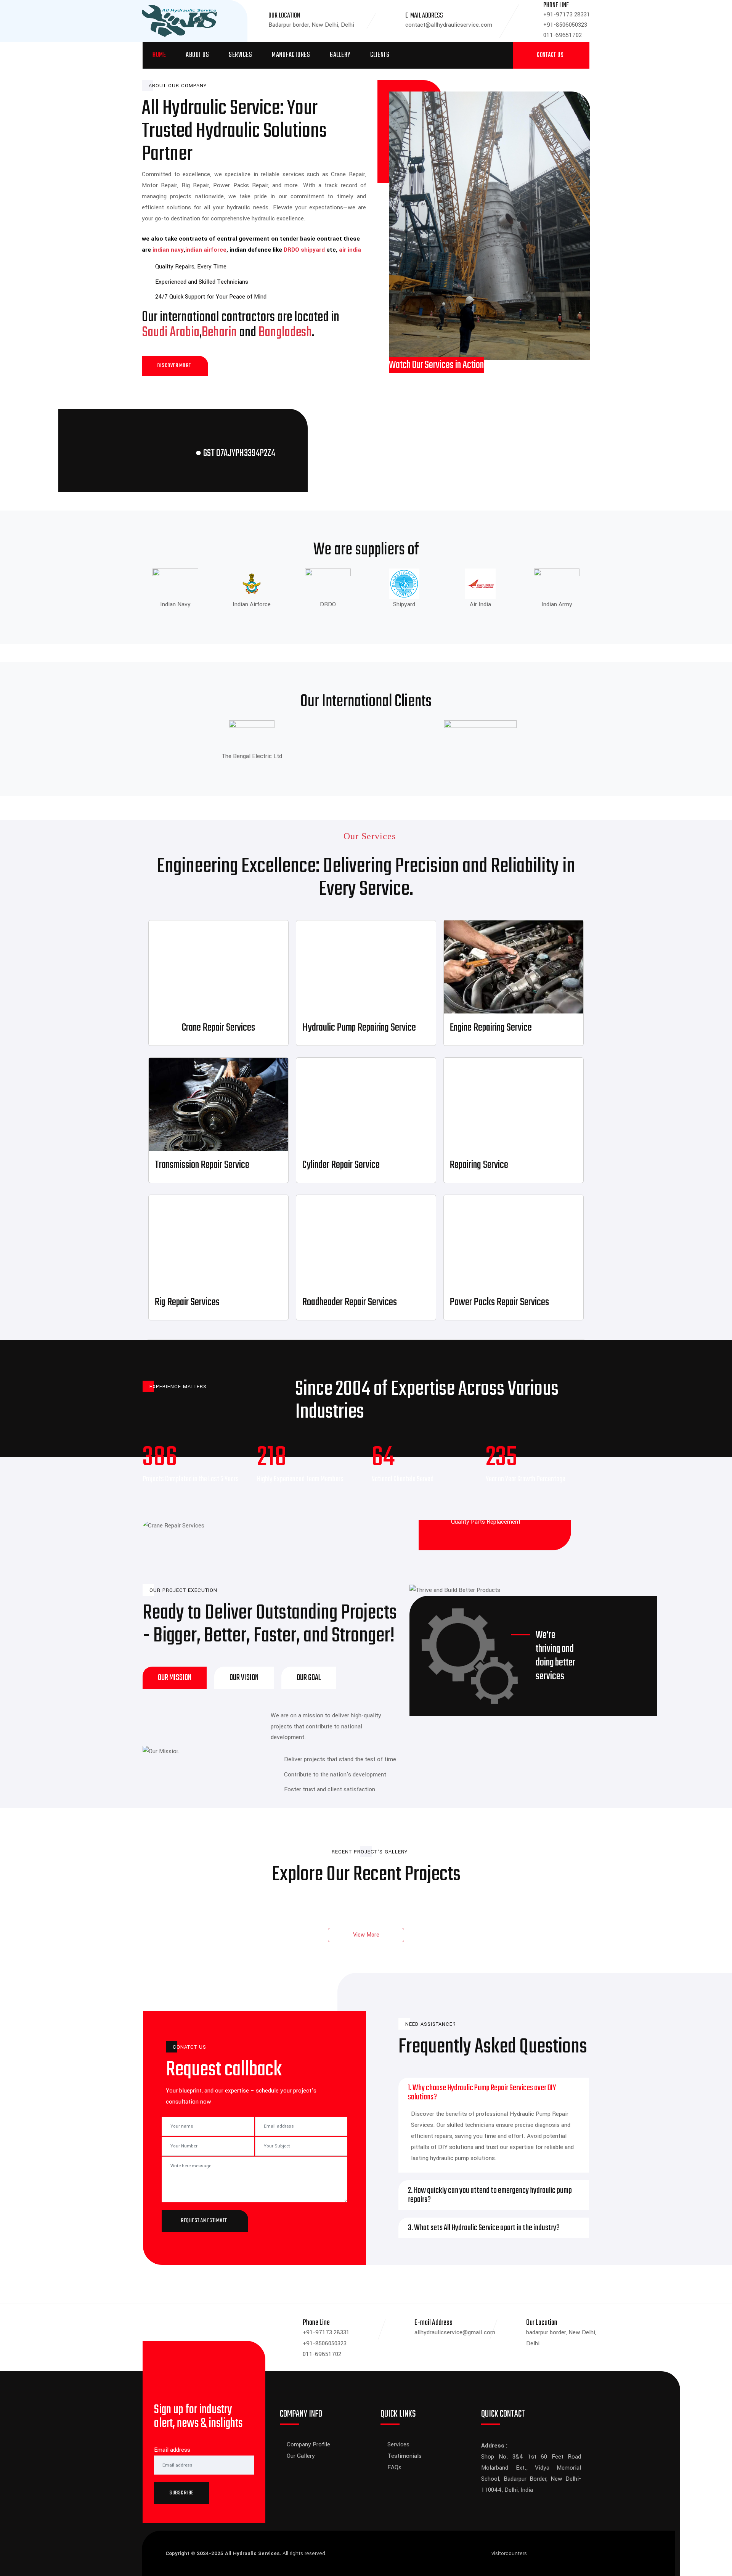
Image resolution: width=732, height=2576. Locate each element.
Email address (172, 2450)
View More (366, 1935)
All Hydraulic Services (252, 2553)
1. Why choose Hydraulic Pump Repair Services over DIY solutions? (482, 2093)
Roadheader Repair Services (350, 1302)
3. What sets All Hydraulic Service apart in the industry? (484, 2228)
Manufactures (291, 55)
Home (159, 55)
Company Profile (308, 2444)
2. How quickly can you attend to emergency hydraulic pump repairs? (490, 2195)
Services (240, 55)
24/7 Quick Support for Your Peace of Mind (211, 297)
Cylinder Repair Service (341, 1165)
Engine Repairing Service (491, 1028)
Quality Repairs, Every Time (191, 267)
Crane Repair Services (218, 1028)
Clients (380, 55)
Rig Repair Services (187, 1302)
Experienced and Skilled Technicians (202, 282)
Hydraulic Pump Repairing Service (359, 1028)
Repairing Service (479, 1165)
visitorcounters (509, 2553)
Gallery (340, 55)
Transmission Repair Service (202, 1165)
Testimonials (405, 2456)
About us (197, 55)
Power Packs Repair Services (499, 1302)
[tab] (175, 1678)
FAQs (394, 2467)
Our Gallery (301, 2456)
